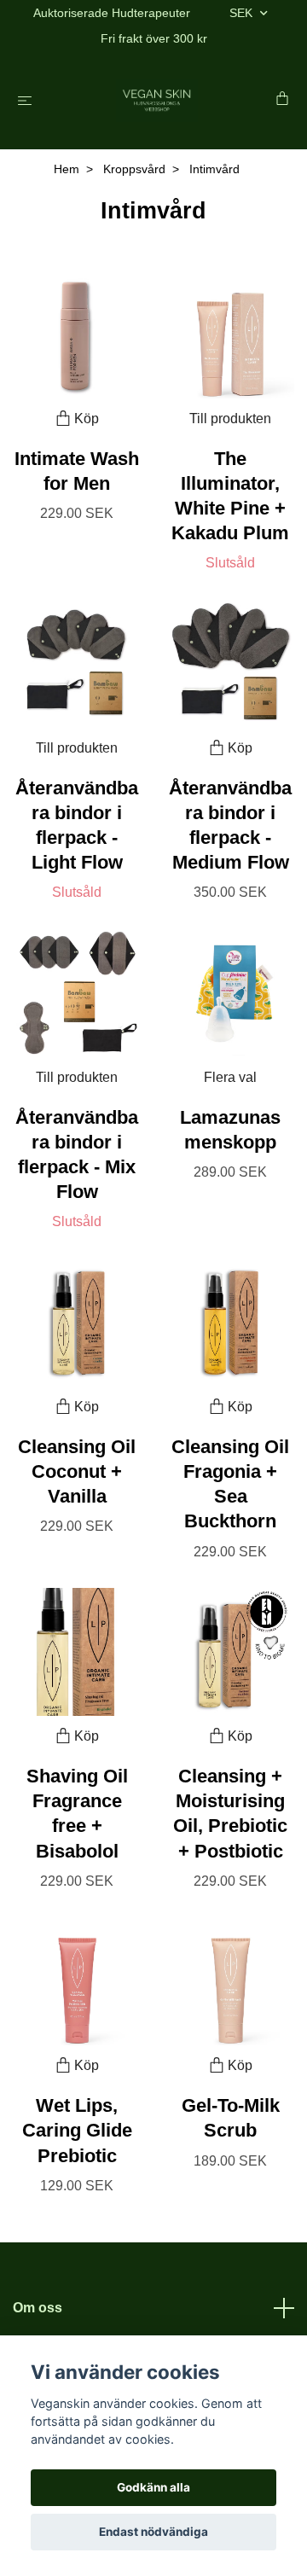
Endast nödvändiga (153, 2532)
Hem (67, 169)
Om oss (38, 2308)
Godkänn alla (153, 2487)
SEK (243, 13)
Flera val (230, 1077)
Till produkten (230, 419)
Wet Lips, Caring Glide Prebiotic (77, 2130)
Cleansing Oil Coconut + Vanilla (77, 1471)
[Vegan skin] (157, 101)
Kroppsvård (134, 169)
